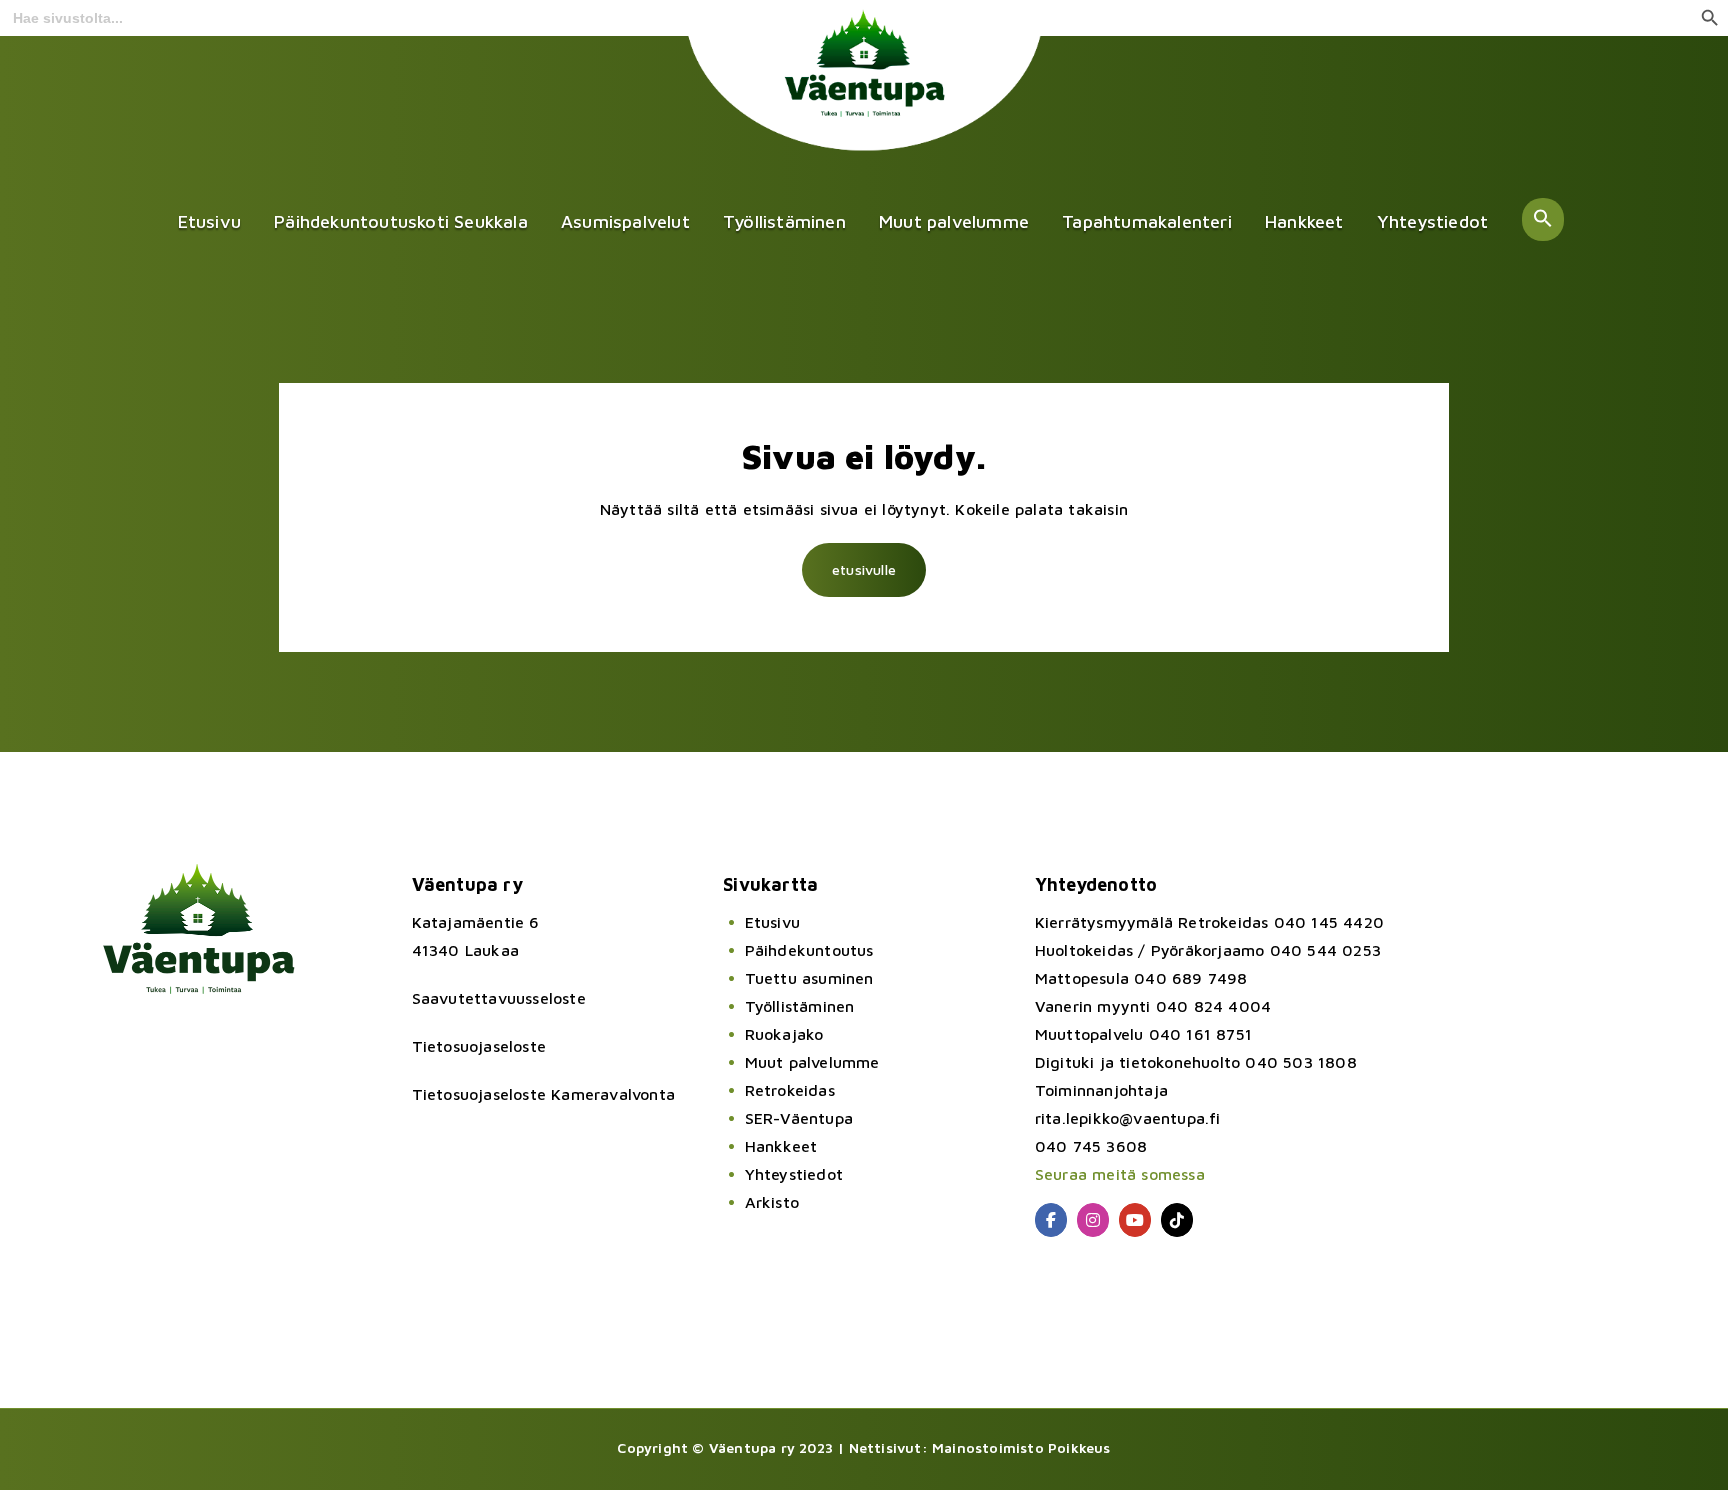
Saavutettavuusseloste (499, 998)
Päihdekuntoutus (809, 950)
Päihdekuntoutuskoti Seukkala (401, 221)
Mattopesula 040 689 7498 (1141, 978)
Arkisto (772, 1202)
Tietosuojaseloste (479, 1046)
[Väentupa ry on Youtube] (1135, 1220)
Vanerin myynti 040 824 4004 (1153, 1006)
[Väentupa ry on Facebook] (1051, 1220)
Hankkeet (1304, 221)
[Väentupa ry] (864, 95)
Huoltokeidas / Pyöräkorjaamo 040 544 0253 (1208, 950)
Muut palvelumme (954, 221)
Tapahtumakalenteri (1147, 221)
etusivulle (864, 569)
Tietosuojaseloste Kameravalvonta (543, 1094)
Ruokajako (784, 1034)
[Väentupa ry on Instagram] (1093, 1220)
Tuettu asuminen (809, 978)
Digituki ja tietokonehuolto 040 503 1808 (1196, 1062)
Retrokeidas (790, 1090)
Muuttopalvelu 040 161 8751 (1143, 1034)
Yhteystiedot (1432, 221)
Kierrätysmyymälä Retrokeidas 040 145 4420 (1209, 922)
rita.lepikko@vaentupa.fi (1128, 1118)
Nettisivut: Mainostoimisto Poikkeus (980, 1447)
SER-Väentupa (799, 1118)
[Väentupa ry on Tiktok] (1177, 1220)
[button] (1543, 219)
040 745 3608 (1091, 1146)
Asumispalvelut (625, 221)
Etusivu (209, 221)
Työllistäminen (784, 221)
